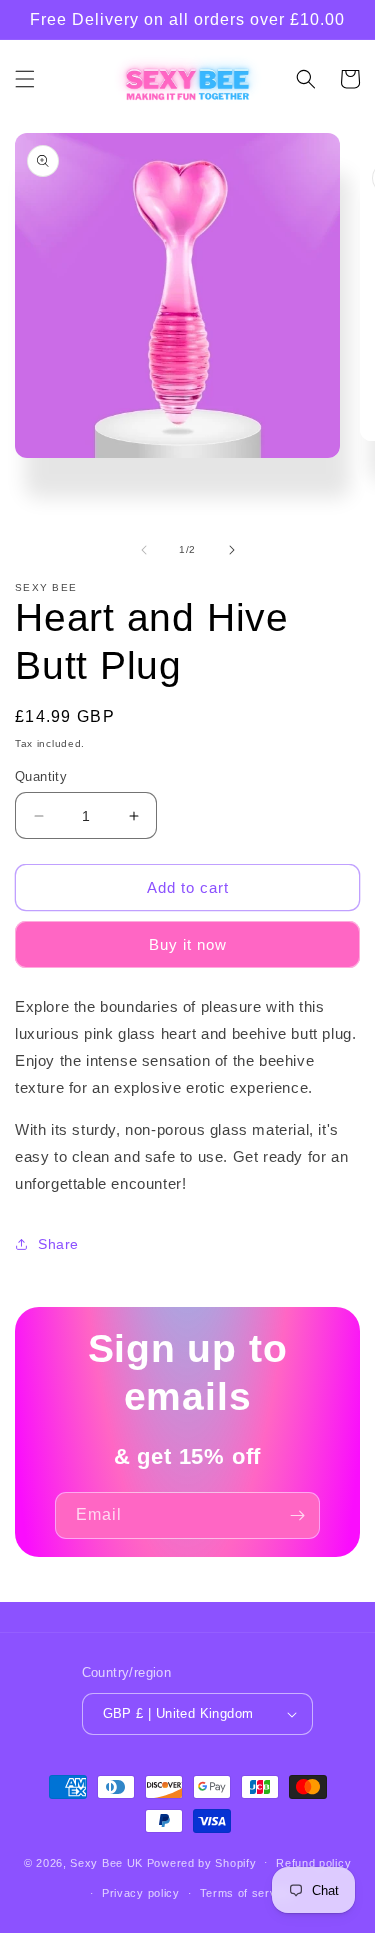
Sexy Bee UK (106, 1862)
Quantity (41, 776)
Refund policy (313, 1863)
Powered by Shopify (202, 1862)
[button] (25, 79)
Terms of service (246, 1893)
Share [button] (58, 1244)
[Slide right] (232, 550)
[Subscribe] (297, 1515)
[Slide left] (144, 550)
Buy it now (188, 944)
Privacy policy (141, 1893)
